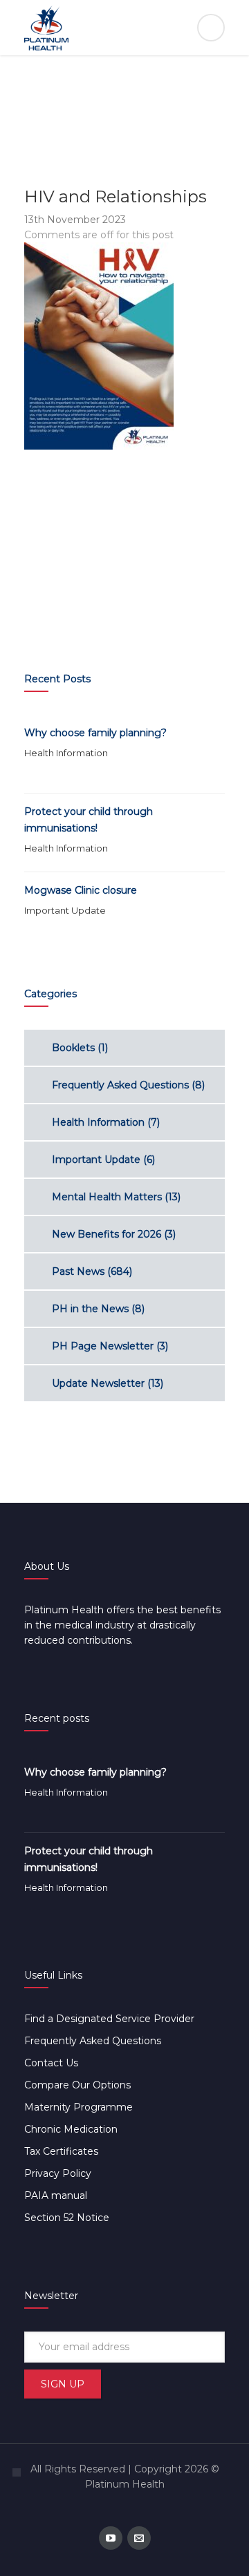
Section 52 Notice (67, 2218)
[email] (139, 2538)
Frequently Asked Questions (120, 1085)
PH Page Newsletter (103, 1346)
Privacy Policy (58, 2173)
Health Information (66, 753)
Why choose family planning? (95, 733)
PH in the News (90, 1309)
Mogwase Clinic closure (81, 890)
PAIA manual (56, 2195)
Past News (78, 1271)
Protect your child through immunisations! (89, 820)
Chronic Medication (71, 2129)
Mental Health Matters (107, 1197)
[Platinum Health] (124, 28)
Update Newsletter (98, 1383)
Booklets (73, 1048)
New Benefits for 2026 (107, 1234)
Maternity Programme (79, 2107)
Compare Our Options (77, 2085)
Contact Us (51, 2063)
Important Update (65, 910)
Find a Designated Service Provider (109, 2019)
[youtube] (111, 2538)
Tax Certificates (61, 2151)
